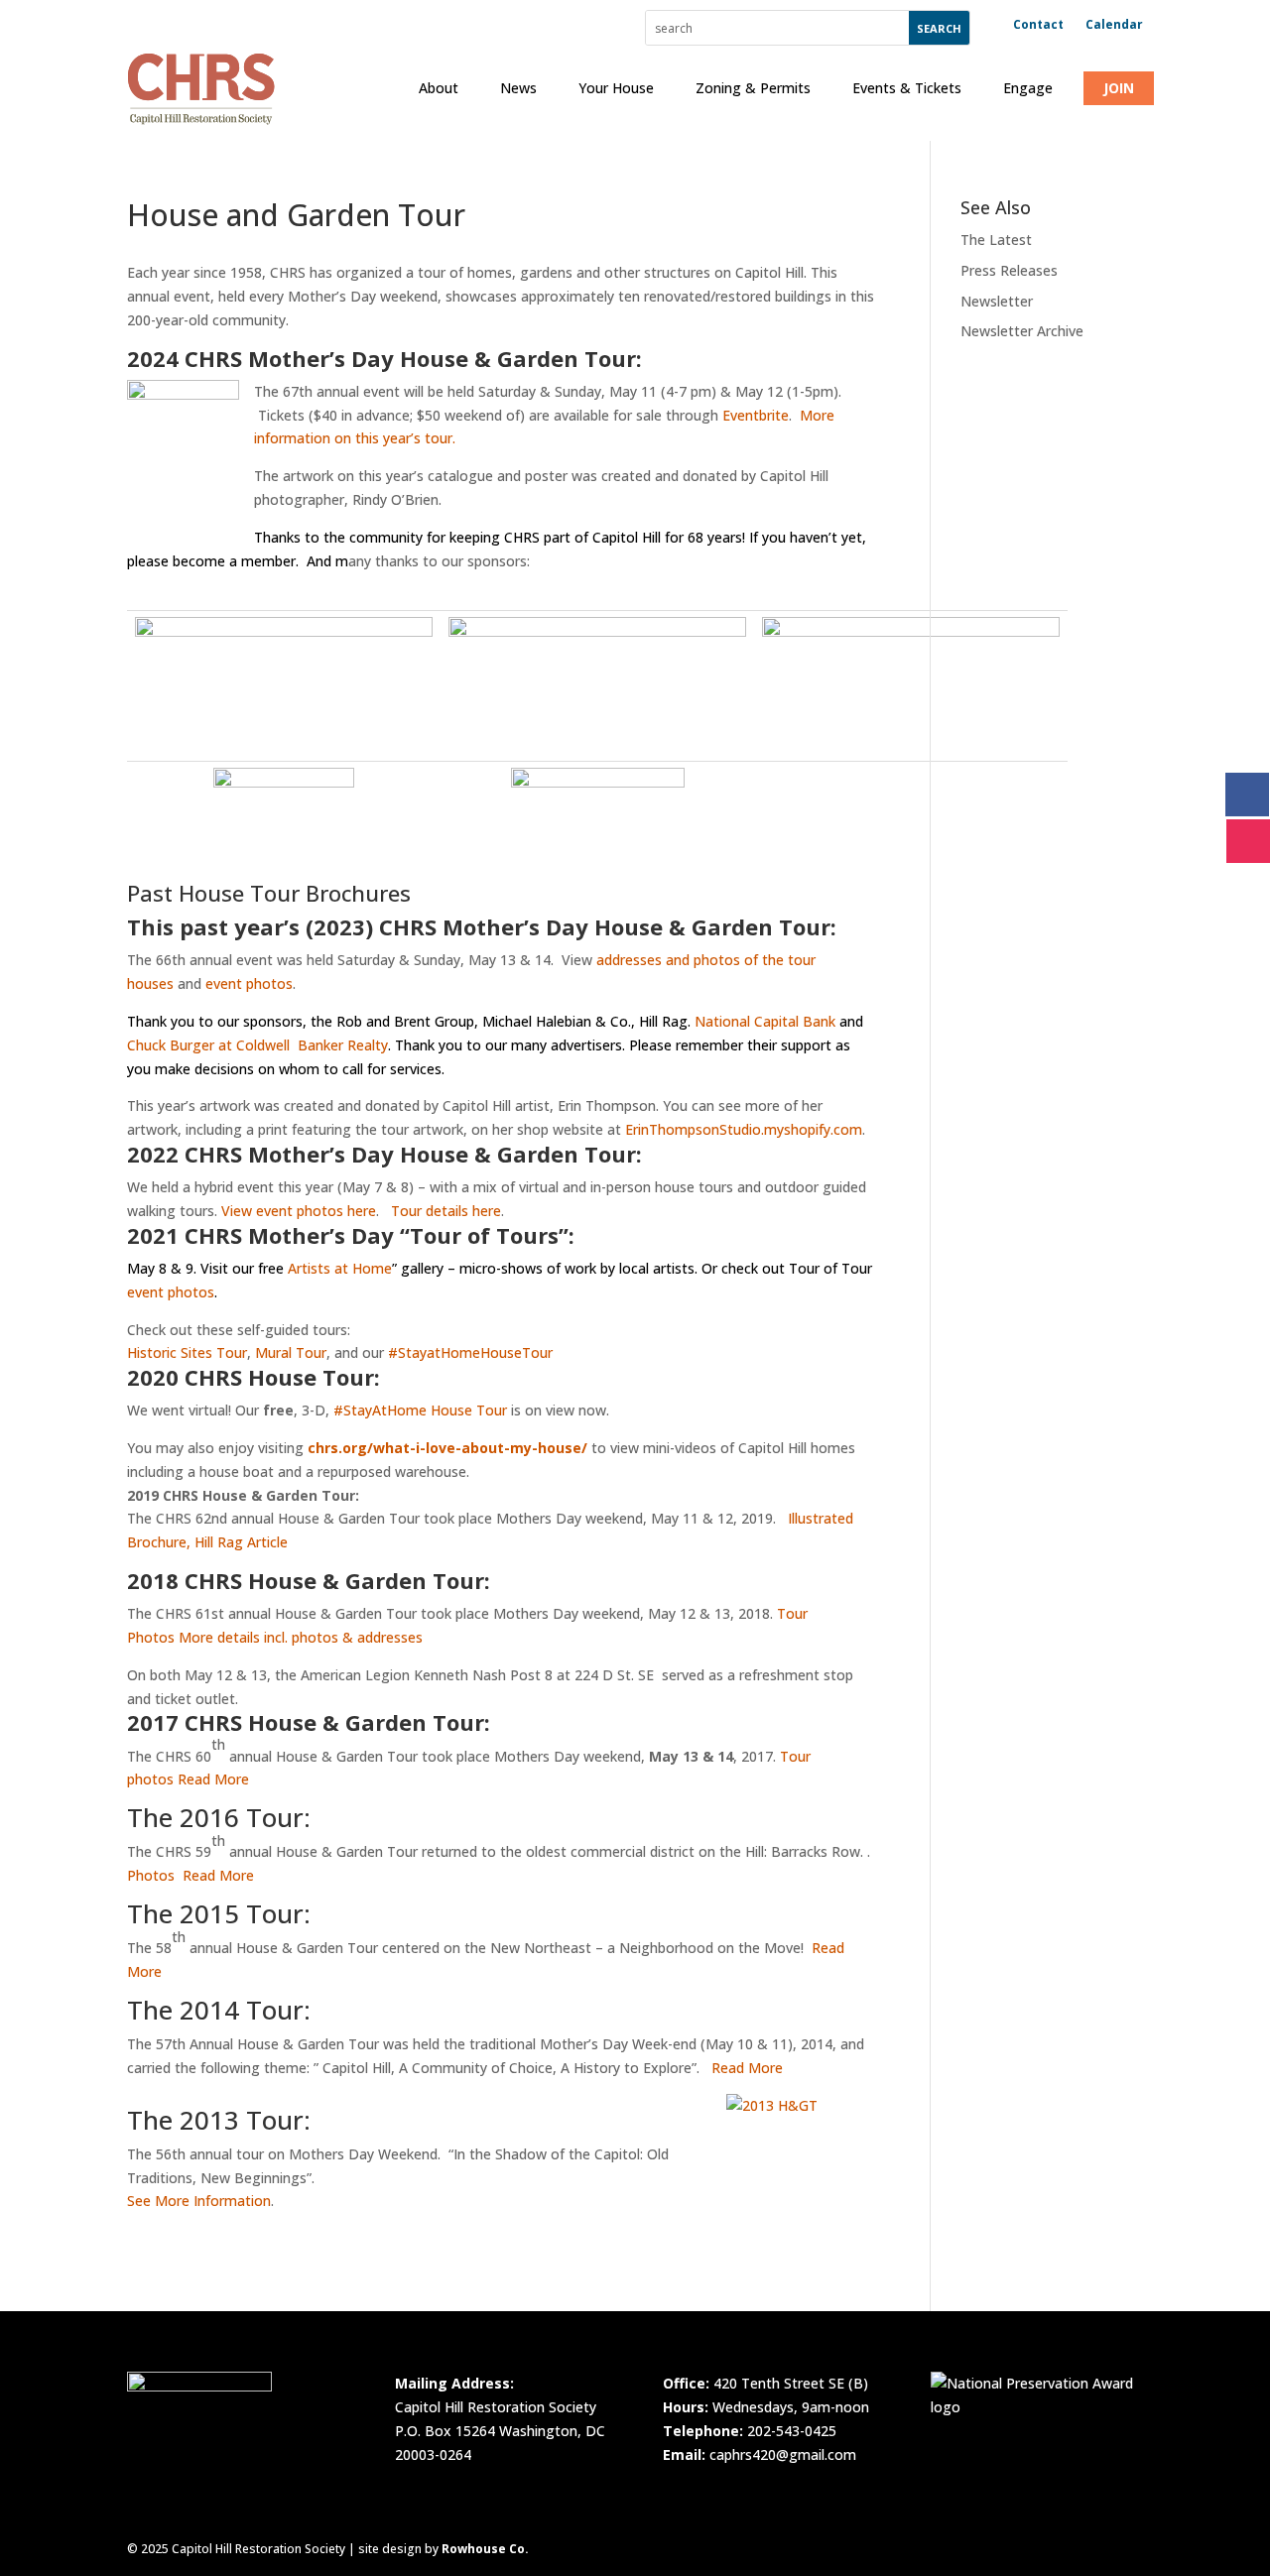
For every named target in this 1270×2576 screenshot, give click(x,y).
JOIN (1119, 88)
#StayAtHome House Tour (420, 1410)
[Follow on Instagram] (1248, 841)
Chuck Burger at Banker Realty (257, 1045)
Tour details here (446, 1211)
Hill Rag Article (241, 1542)
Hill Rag (663, 1021)
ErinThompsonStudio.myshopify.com (744, 1129)
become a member (234, 561)
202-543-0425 (792, 2431)
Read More (213, 1779)
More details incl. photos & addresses (301, 1637)
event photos (249, 983)
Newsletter (997, 301)
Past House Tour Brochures (269, 893)
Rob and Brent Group (405, 1021)
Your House (616, 88)
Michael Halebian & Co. (557, 1021)
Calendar (1114, 25)
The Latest (996, 240)
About (439, 88)
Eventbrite (756, 415)
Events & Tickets (907, 88)
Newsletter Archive (1022, 331)
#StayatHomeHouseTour (470, 1352)
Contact (1038, 25)
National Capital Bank (765, 1021)
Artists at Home (340, 1268)
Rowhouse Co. (485, 2549)
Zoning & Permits (753, 88)
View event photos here (299, 1211)
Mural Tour (291, 1352)
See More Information (199, 2201)
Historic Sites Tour (187, 1352)
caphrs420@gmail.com (783, 2454)
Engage (1028, 88)
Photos (151, 1875)
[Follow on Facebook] (1247, 795)
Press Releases (1009, 270)
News (518, 88)
